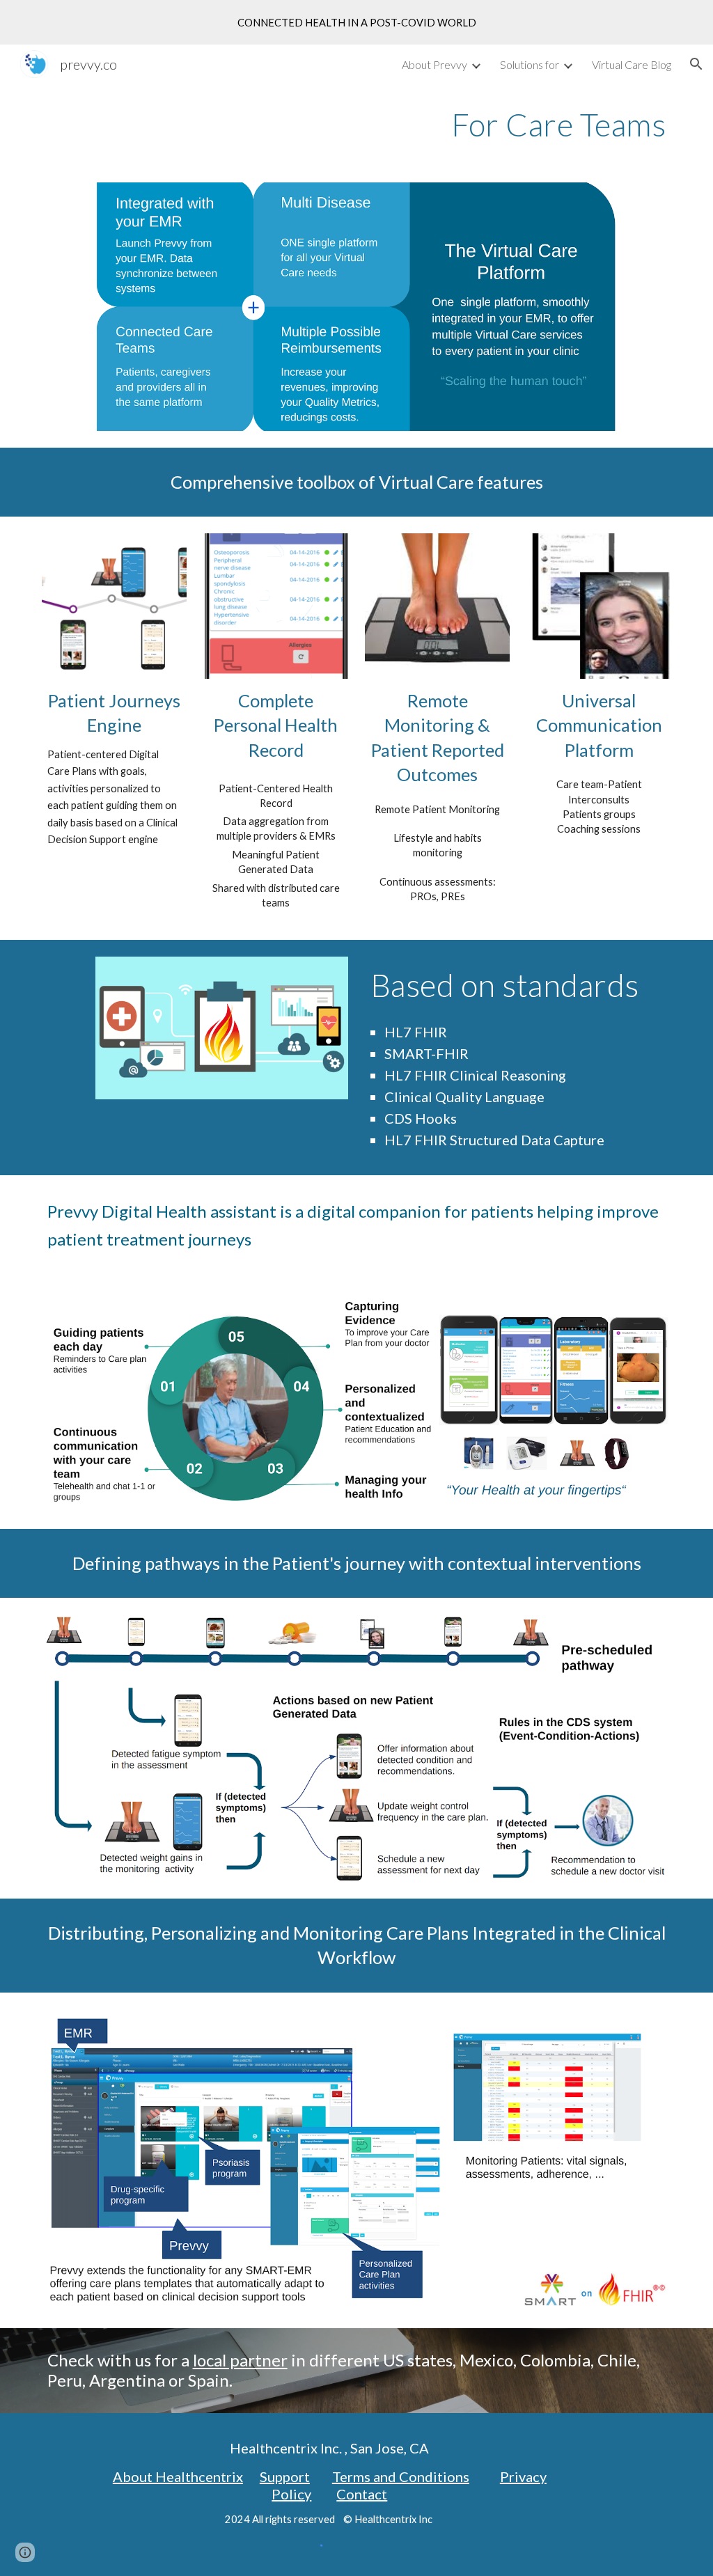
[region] (356, 22)
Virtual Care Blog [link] (632, 64)
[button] (696, 64)
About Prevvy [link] (434, 64)
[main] (357, 125)
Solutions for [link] (530, 64)
